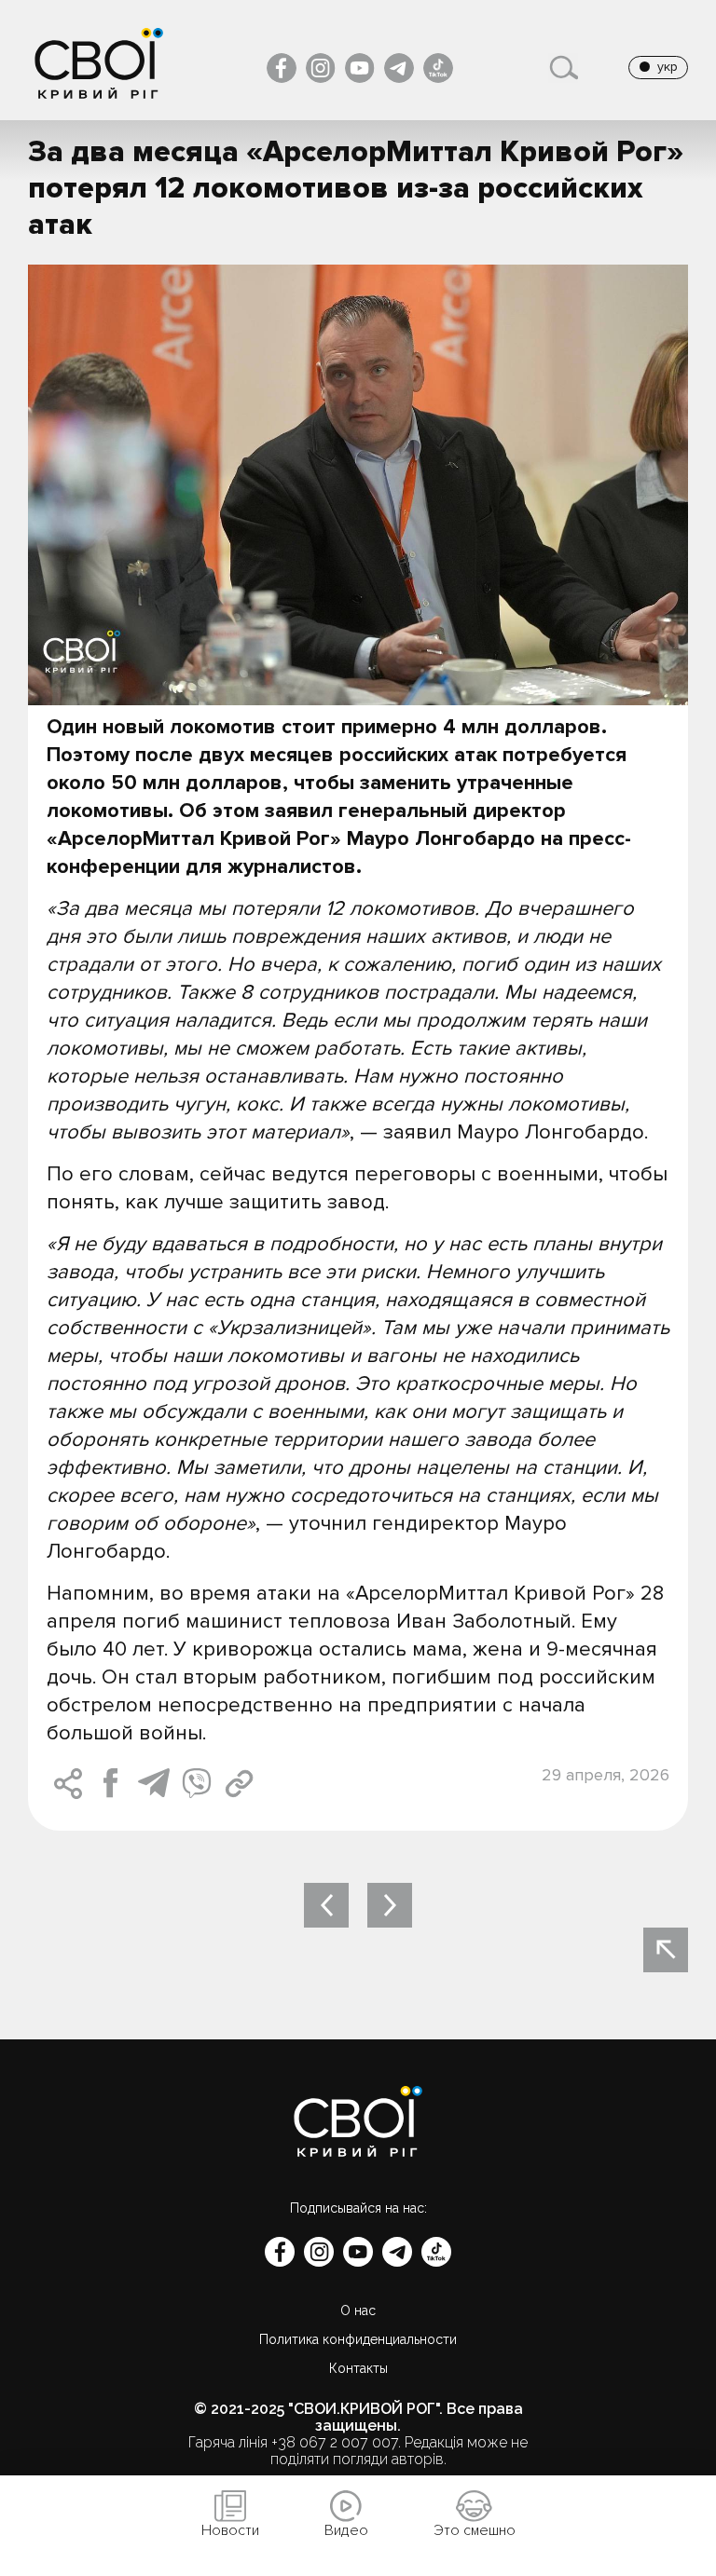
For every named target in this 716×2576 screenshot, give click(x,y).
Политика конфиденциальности (358, 2339)
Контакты (358, 2368)
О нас (358, 2310)
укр (668, 67)
